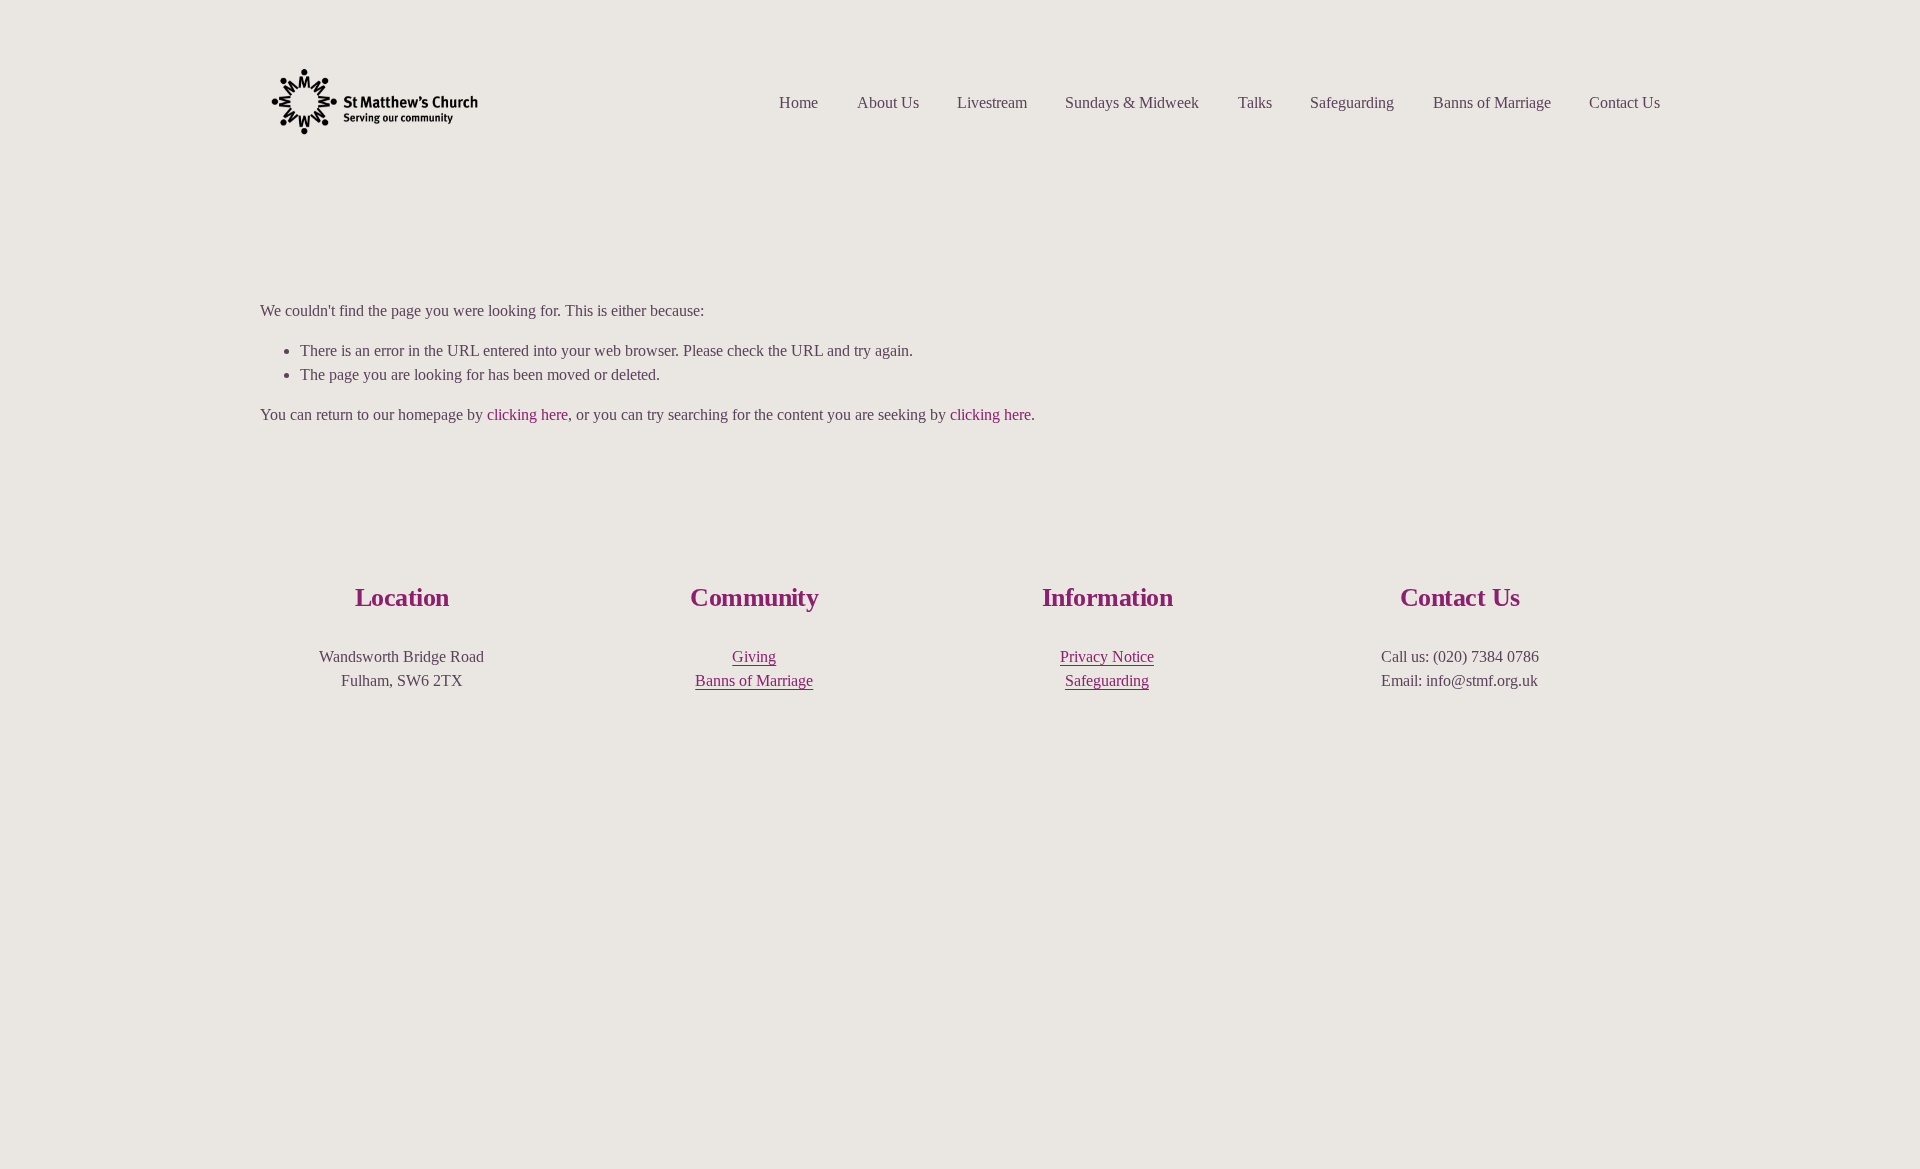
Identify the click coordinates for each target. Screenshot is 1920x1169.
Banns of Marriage (1492, 102)
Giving (754, 656)
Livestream (992, 102)
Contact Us (1624, 102)
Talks (1255, 102)
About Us (888, 102)
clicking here (527, 414)
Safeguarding (1352, 102)
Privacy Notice (1107, 656)
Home (798, 102)
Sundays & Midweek (1132, 102)
